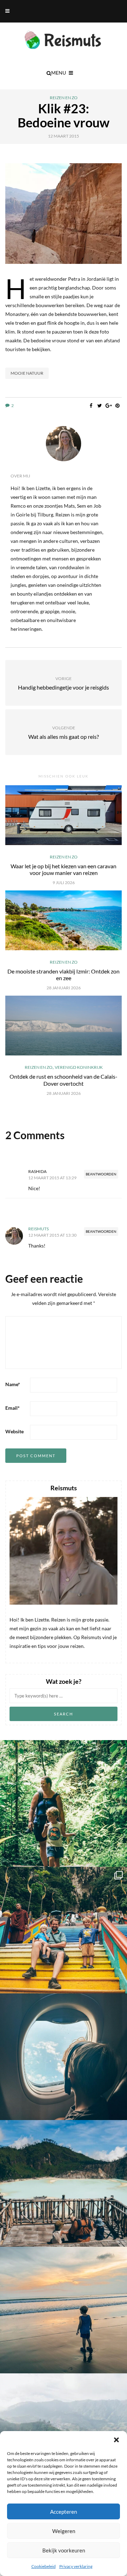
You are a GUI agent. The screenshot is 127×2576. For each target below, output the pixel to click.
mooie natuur (27, 373)
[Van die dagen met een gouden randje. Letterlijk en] (64, 2310)
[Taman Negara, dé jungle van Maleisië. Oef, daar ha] (64, 1803)
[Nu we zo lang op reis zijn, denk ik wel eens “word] (64, 2183)
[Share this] (91, 406)
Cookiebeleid (44, 2566)
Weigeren (64, 2531)
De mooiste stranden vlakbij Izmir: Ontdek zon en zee (64, 975)
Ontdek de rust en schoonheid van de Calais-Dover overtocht (64, 1080)
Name (13, 1384)
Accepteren (64, 2512)
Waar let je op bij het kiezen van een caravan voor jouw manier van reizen (64, 869)
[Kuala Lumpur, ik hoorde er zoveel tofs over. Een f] (64, 1930)
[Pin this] (117, 406)
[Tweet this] (100, 406)
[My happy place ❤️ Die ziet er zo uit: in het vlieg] (64, 2057)
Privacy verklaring (76, 2566)
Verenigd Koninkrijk (79, 1067)
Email (13, 1408)
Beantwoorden (101, 1174)
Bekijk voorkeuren (64, 2550)
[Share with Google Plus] (108, 406)
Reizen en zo (64, 98)
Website (14, 1431)
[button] (116, 2440)
